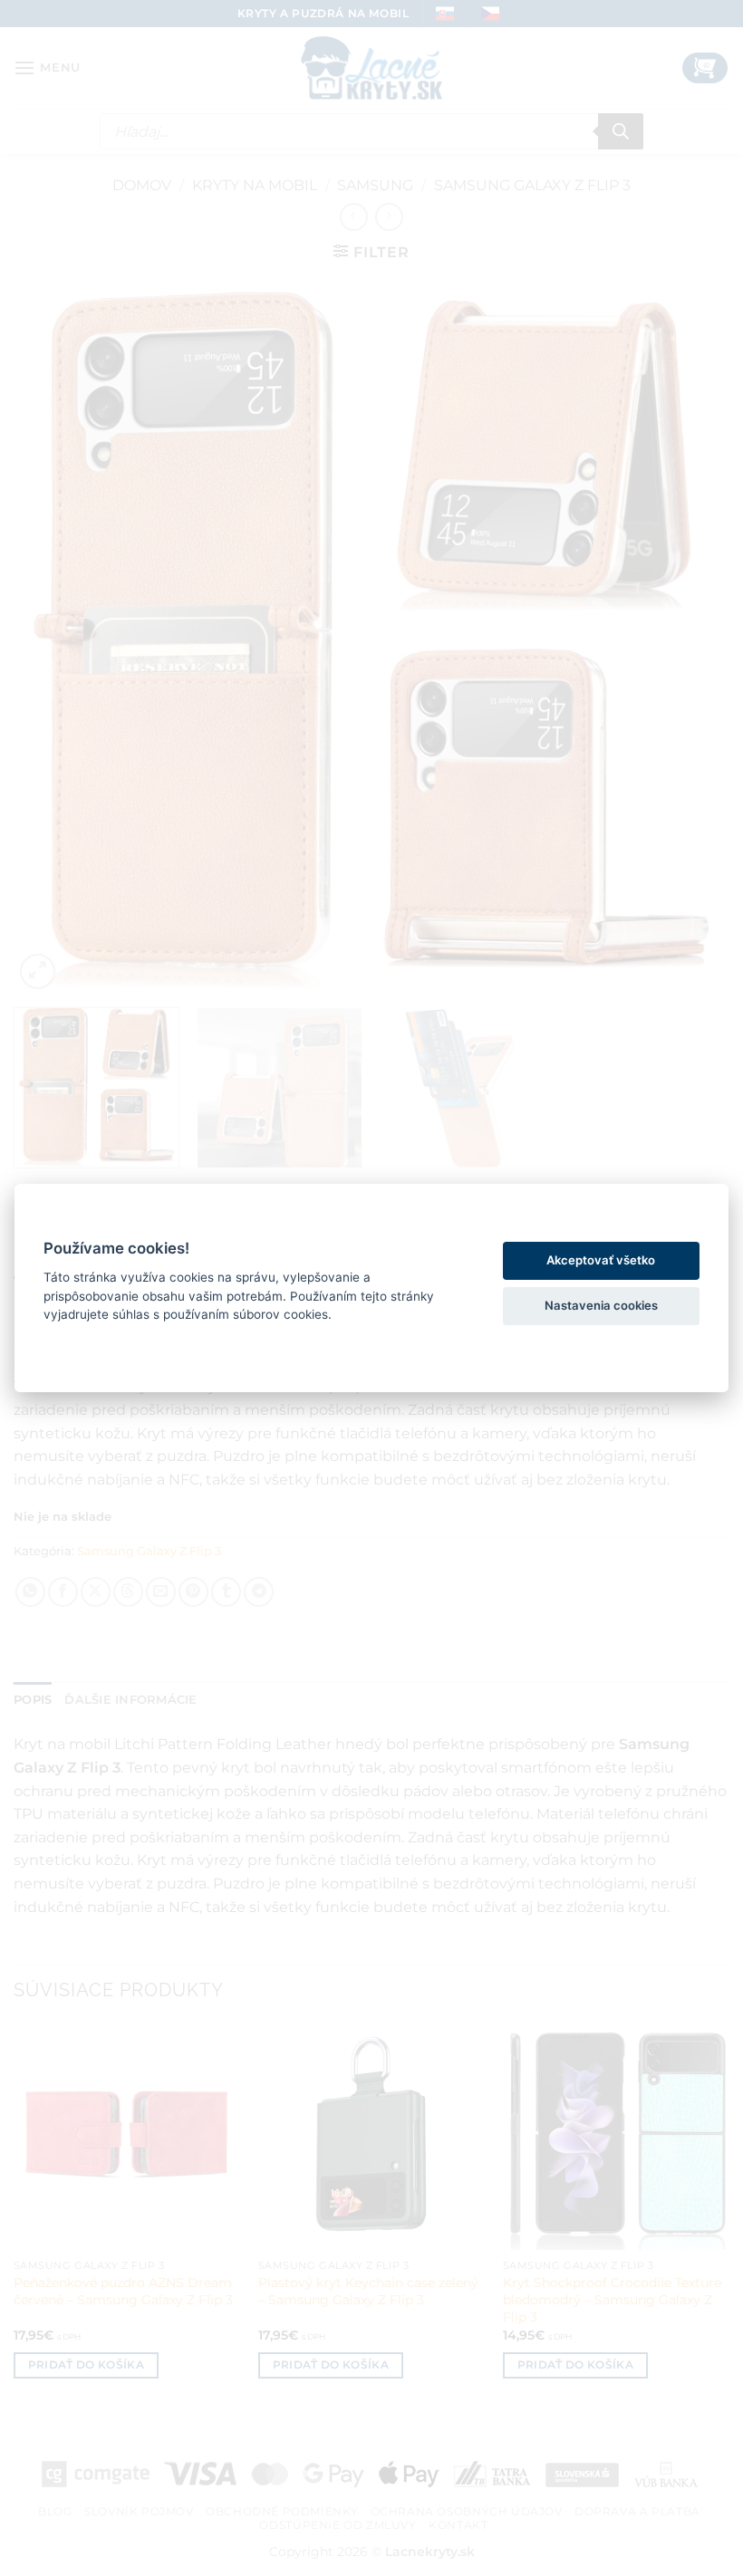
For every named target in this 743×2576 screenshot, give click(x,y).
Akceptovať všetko (601, 1260)
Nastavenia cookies (601, 1305)
